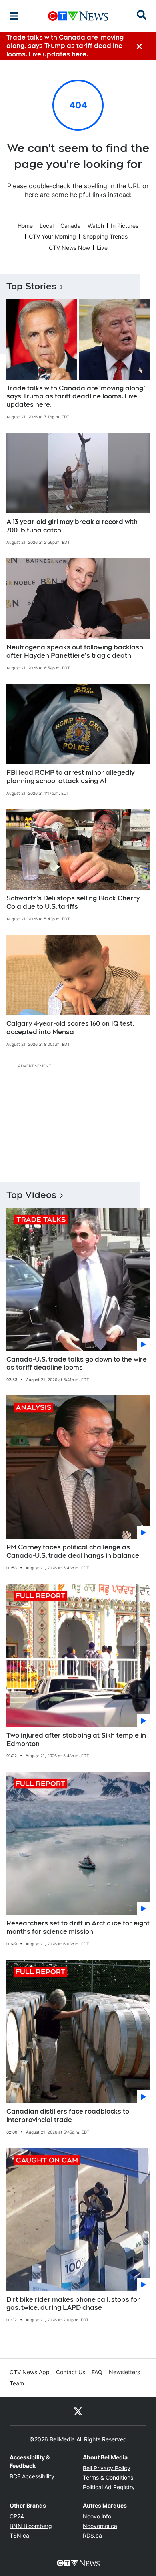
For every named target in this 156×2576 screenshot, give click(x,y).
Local (47, 226)
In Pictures (125, 226)
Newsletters (124, 2372)
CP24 (17, 2516)
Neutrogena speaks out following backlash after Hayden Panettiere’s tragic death (75, 651)
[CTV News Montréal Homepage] (78, 16)
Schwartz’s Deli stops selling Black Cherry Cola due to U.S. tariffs (73, 902)
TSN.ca (19, 2535)
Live (102, 248)
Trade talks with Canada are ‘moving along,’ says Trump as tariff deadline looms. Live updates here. (76, 397)
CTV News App (30, 2372)
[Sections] (14, 16)
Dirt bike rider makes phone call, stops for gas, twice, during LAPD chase (73, 2304)
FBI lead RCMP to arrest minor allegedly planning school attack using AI (70, 777)
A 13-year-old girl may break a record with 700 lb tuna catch (72, 526)
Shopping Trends (105, 236)
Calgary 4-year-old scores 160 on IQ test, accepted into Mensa (70, 1028)
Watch (96, 226)
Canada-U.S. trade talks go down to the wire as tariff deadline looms (77, 1364)
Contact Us (71, 2372)
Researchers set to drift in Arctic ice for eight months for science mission (78, 1927)
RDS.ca (92, 2535)
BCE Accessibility (32, 2476)
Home (25, 226)
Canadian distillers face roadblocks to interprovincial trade (68, 2116)
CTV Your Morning (52, 236)
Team (17, 2383)
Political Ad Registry (109, 2487)
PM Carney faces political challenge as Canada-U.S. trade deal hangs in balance (73, 1551)
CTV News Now (69, 248)
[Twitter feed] (78, 2411)
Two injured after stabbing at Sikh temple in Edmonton (76, 1740)
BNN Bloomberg (31, 2526)
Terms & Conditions (108, 2477)
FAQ (97, 2372)
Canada (71, 226)
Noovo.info (97, 2516)
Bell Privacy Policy (107, 2468)
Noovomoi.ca (100, 2526)
